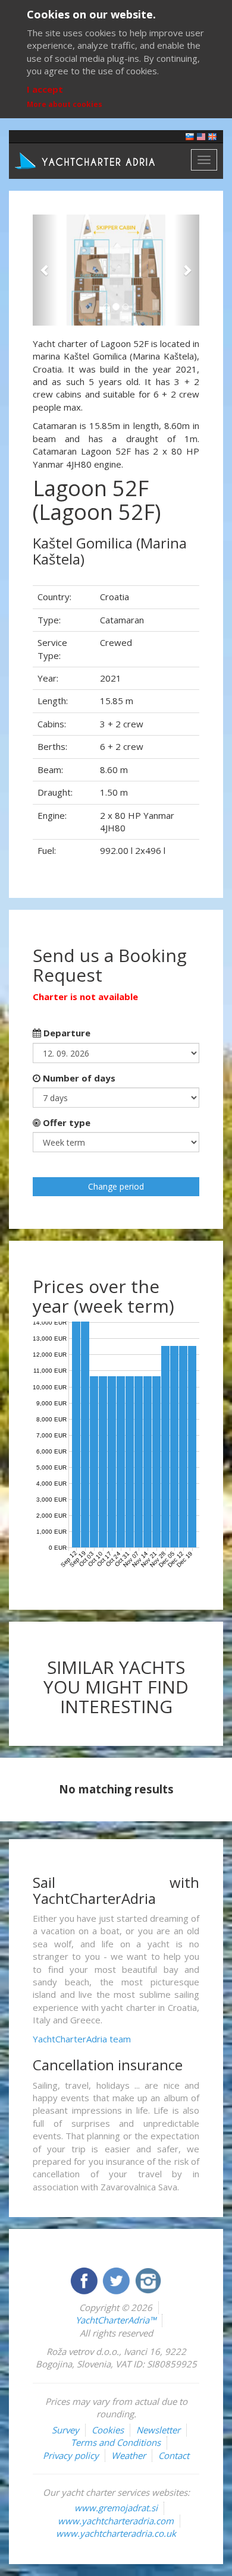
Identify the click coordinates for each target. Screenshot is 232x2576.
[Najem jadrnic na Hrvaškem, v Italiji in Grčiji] (190, 136)
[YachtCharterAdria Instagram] (148, 2279)
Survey (65, 2430)
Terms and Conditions (116, 2442)
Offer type (65, 1123)
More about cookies (65, 104)
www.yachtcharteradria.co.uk (116, 2533)
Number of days (78, 1078)
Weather (128, 2455)
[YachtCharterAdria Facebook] (85, 2279)
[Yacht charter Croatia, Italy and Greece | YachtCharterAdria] (86, 160)
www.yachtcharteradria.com (116, 2521)
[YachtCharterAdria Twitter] (117, 2279)
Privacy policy (71, 2455)
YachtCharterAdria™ (116, 2320)
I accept (45, 89)
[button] (45, 270)
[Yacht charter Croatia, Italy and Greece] (201, 136)
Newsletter (158, 2430)
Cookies (108, 2430)
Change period (116, 1186)
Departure (66, 1033)
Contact (174, 2455)
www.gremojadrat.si (116, 2508)
